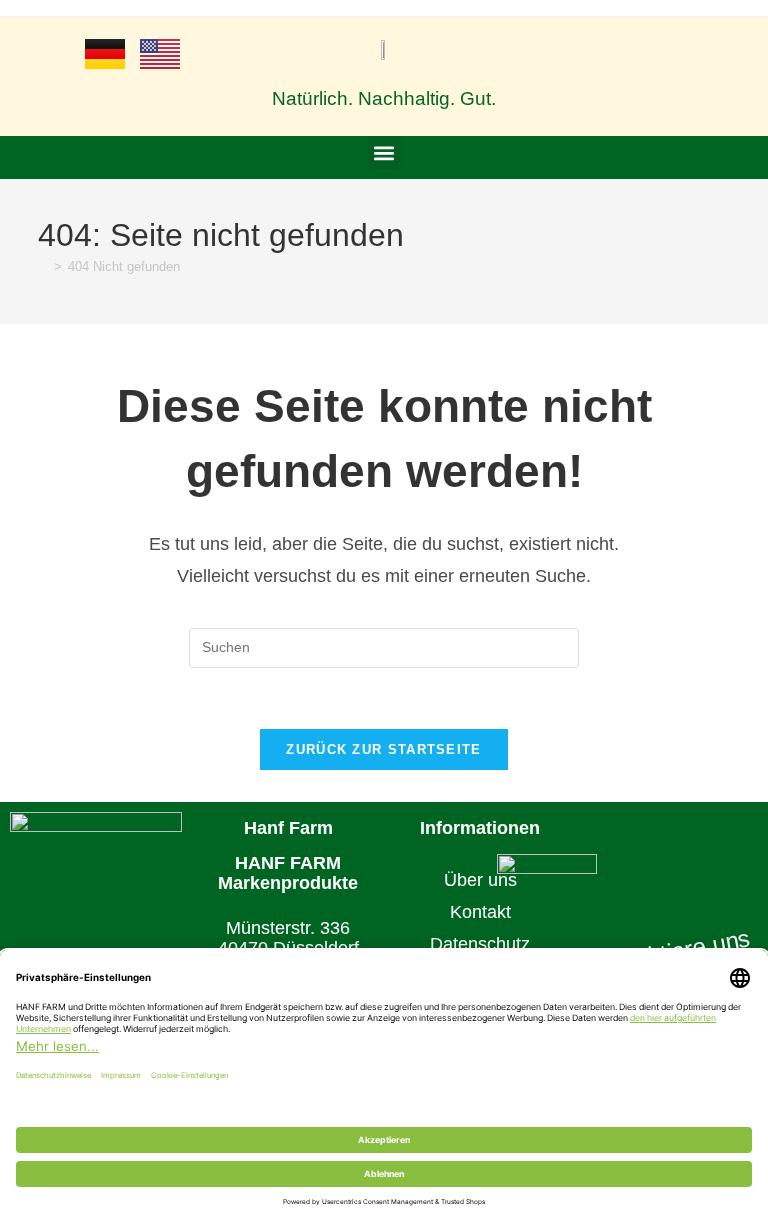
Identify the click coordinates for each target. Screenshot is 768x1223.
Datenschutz (480, 944)
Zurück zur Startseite (383, 749)
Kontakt (480, 912)
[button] (384, 152)
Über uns (480, 880)
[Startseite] (43, 266)
